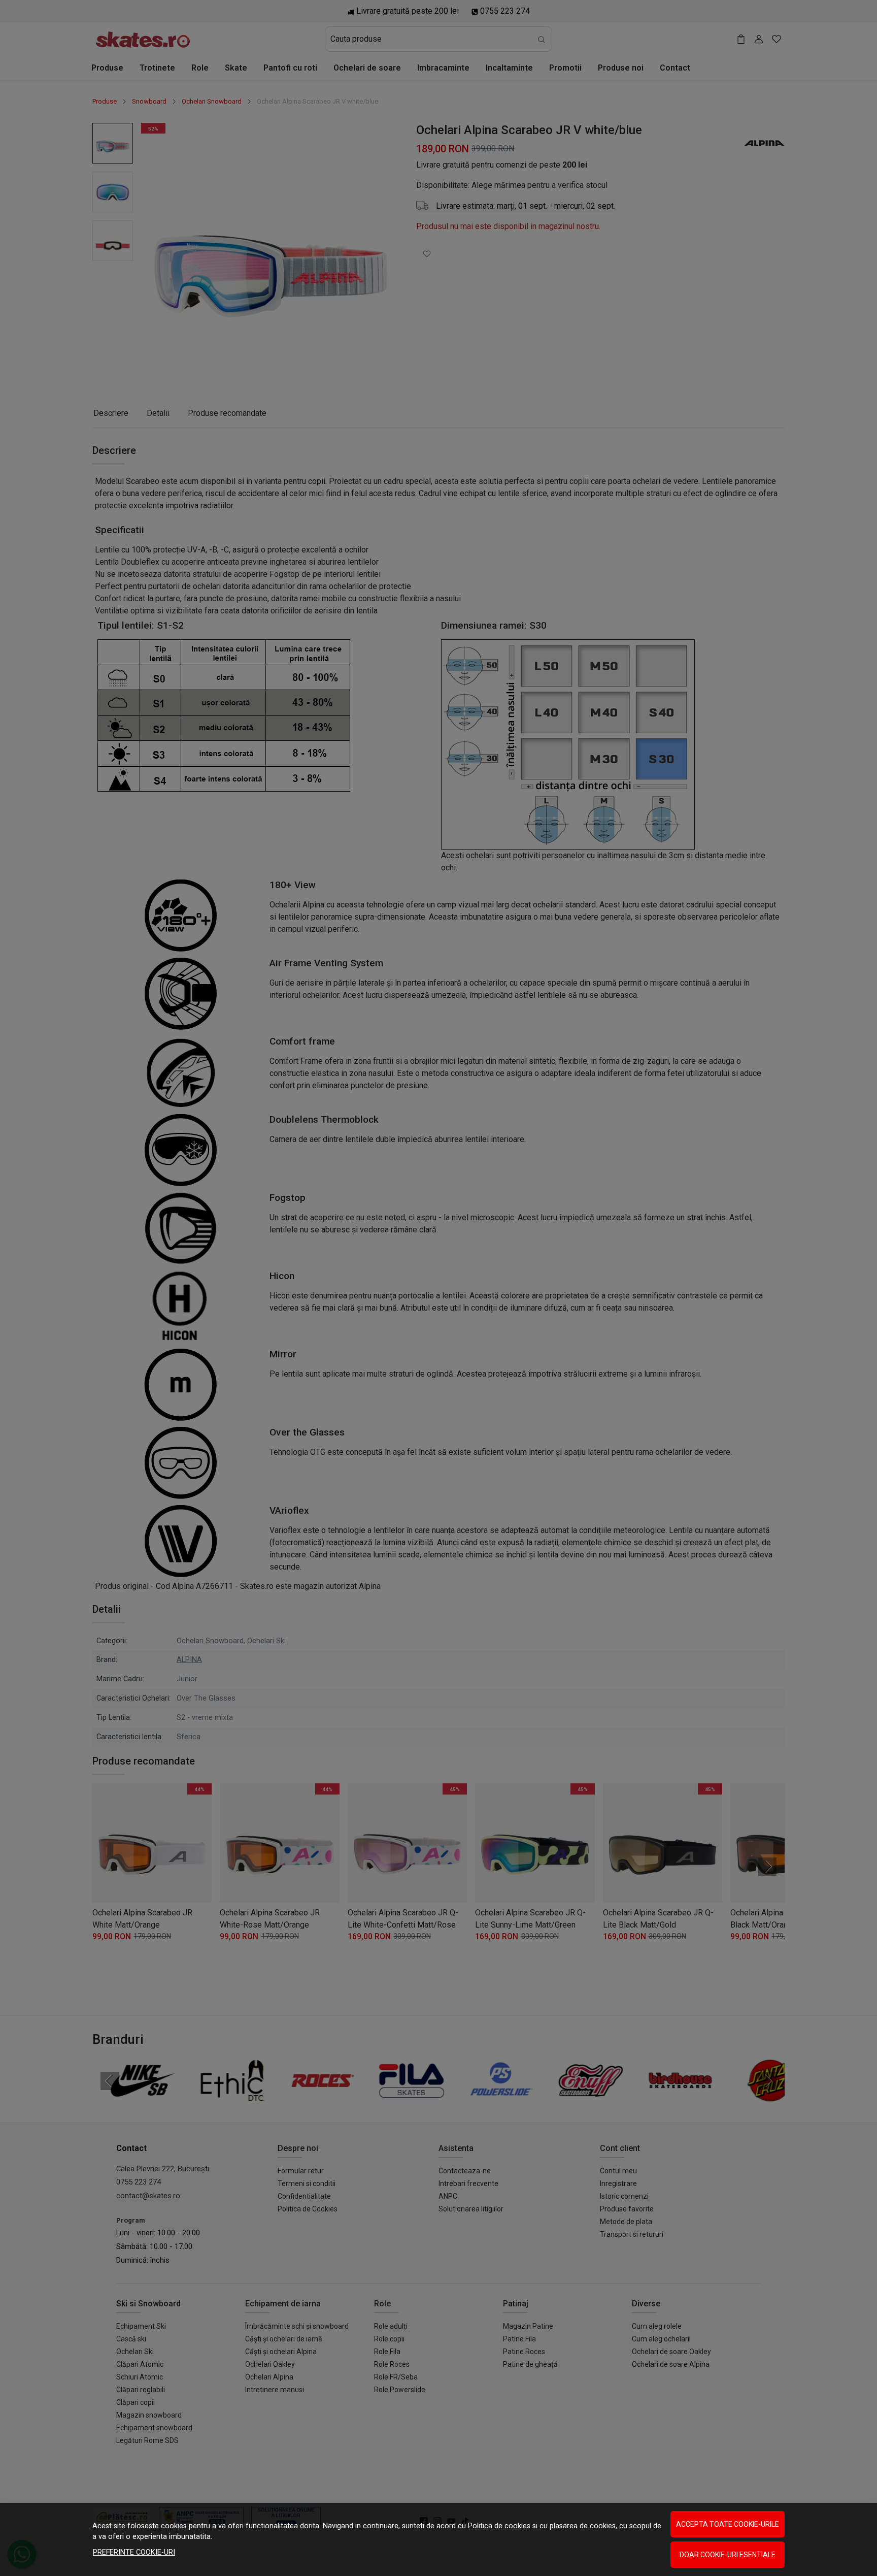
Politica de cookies (499, 2526)
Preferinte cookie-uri (134, 2552)
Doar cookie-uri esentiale (728, 2555)
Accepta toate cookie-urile (728, 2524)
